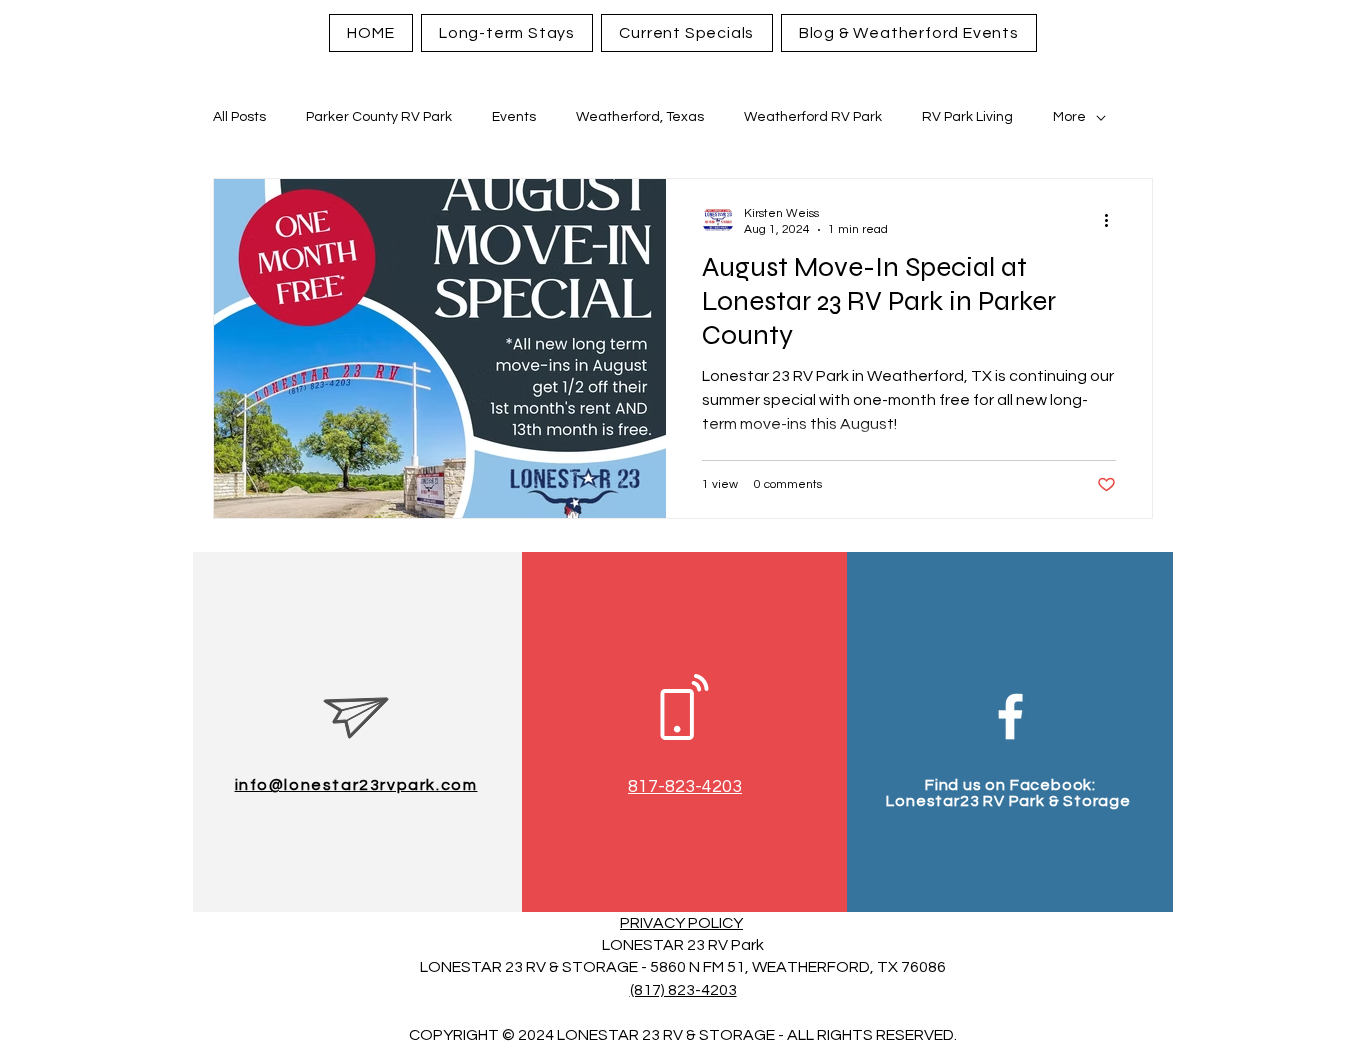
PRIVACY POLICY (681, 923)
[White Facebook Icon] (1010, 716)
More (1069, 117)
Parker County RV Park (379, 117)
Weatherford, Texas (640, 117)
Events (514, 117)
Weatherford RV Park (813, 117)
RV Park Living (967, 117)
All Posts (239, 117)
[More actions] (1113, 220)
